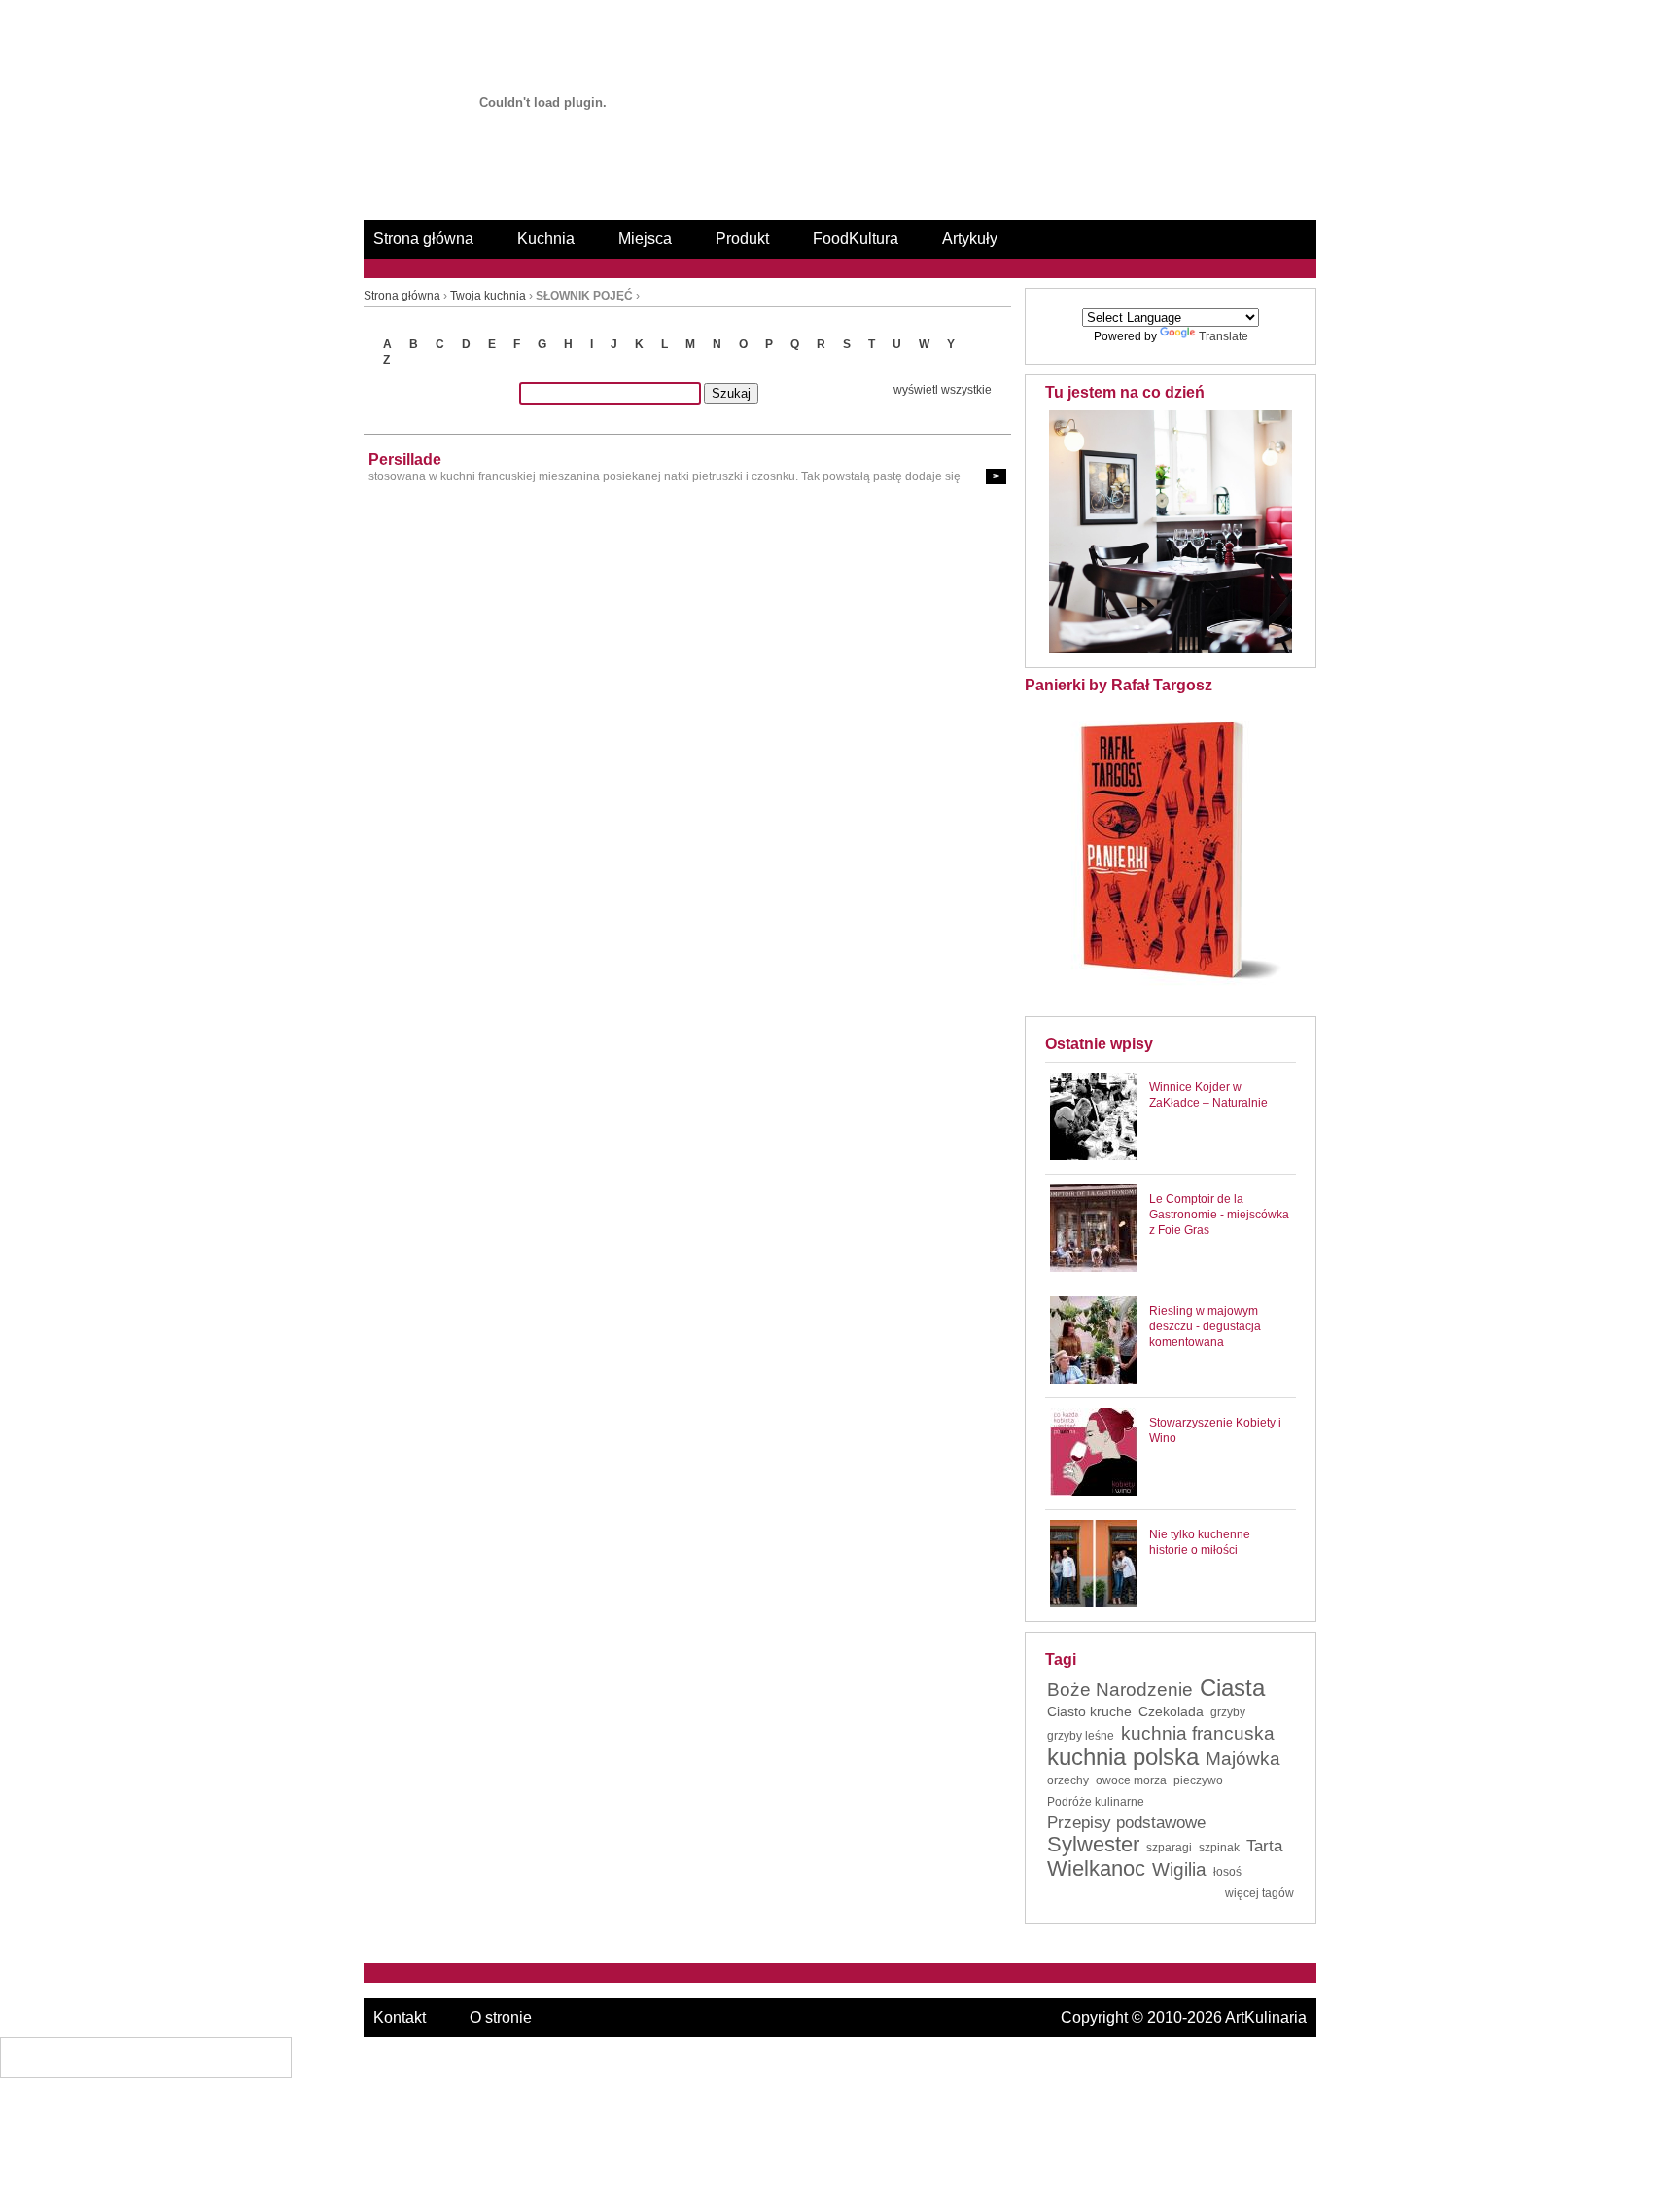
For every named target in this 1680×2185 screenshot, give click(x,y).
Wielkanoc (1096, 1869)
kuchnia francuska (1198, 1734)
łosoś (1227, 1872)
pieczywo (1198, 1780)
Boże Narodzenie (1120, 1690)
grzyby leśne (1081, 1736)
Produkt (742, 239)
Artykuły (970, 239)
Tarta (1264, 1847)
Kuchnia (546, 239)
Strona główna (423, 239)
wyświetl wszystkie (943, 390)
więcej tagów (1260, 1893)
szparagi (1169, 1848)
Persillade (405, 459)
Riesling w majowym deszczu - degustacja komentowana (1205, 1326)
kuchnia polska (1123, 1757)
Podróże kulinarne (1096, 1802)
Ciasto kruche (1089, 1711)
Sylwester (1093, 1845)
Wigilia (1179, 1870)
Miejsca (645, 239)
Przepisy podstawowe (1126, 1823)
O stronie (501, 2017)
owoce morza (1131, 1780)
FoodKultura (856, 239)
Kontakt (400, 2017)
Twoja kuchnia (488, 296)
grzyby (1228, 1712)
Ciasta (1232, 1688)
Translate (1224, 336)
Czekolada (1171, 1711)
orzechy (1068, 1780)
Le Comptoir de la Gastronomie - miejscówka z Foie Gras (1219, 1215)
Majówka (1243, 1759)
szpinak (1219, 1848)
